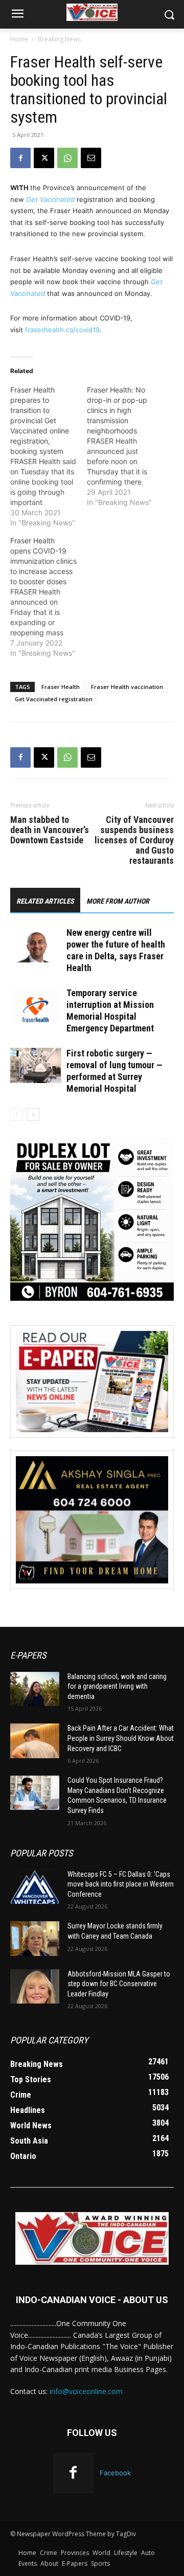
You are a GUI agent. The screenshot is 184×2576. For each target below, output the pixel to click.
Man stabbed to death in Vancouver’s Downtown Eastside (50, 830)
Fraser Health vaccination (127, 687)
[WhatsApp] (67, 158)
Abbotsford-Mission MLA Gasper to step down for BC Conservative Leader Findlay (119, 1984)
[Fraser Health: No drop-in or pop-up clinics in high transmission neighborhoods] (125, 446)
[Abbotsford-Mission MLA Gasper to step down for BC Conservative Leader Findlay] (35, 1986)
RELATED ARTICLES (45, 901)
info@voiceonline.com (86, 2391)
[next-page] (33, 1114)
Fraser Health (61, 687)
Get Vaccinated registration (54, 699)
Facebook (115, 2473)
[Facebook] (20, 158)
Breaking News (59, 39)
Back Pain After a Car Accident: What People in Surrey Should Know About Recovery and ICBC (121, 1738)
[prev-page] (17, 1114)
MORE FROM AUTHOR (118, 901)
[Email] (91, 158)
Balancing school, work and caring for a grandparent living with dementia (117, 1686)
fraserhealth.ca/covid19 (62, 330)
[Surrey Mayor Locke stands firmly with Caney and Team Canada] (35, 1938)
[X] (44, 158)
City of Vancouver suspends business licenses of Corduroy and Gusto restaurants (134, 840)
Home (19, 39)
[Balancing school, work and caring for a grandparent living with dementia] (35, 1689)
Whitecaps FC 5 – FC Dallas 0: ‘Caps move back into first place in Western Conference (121, 1884)
